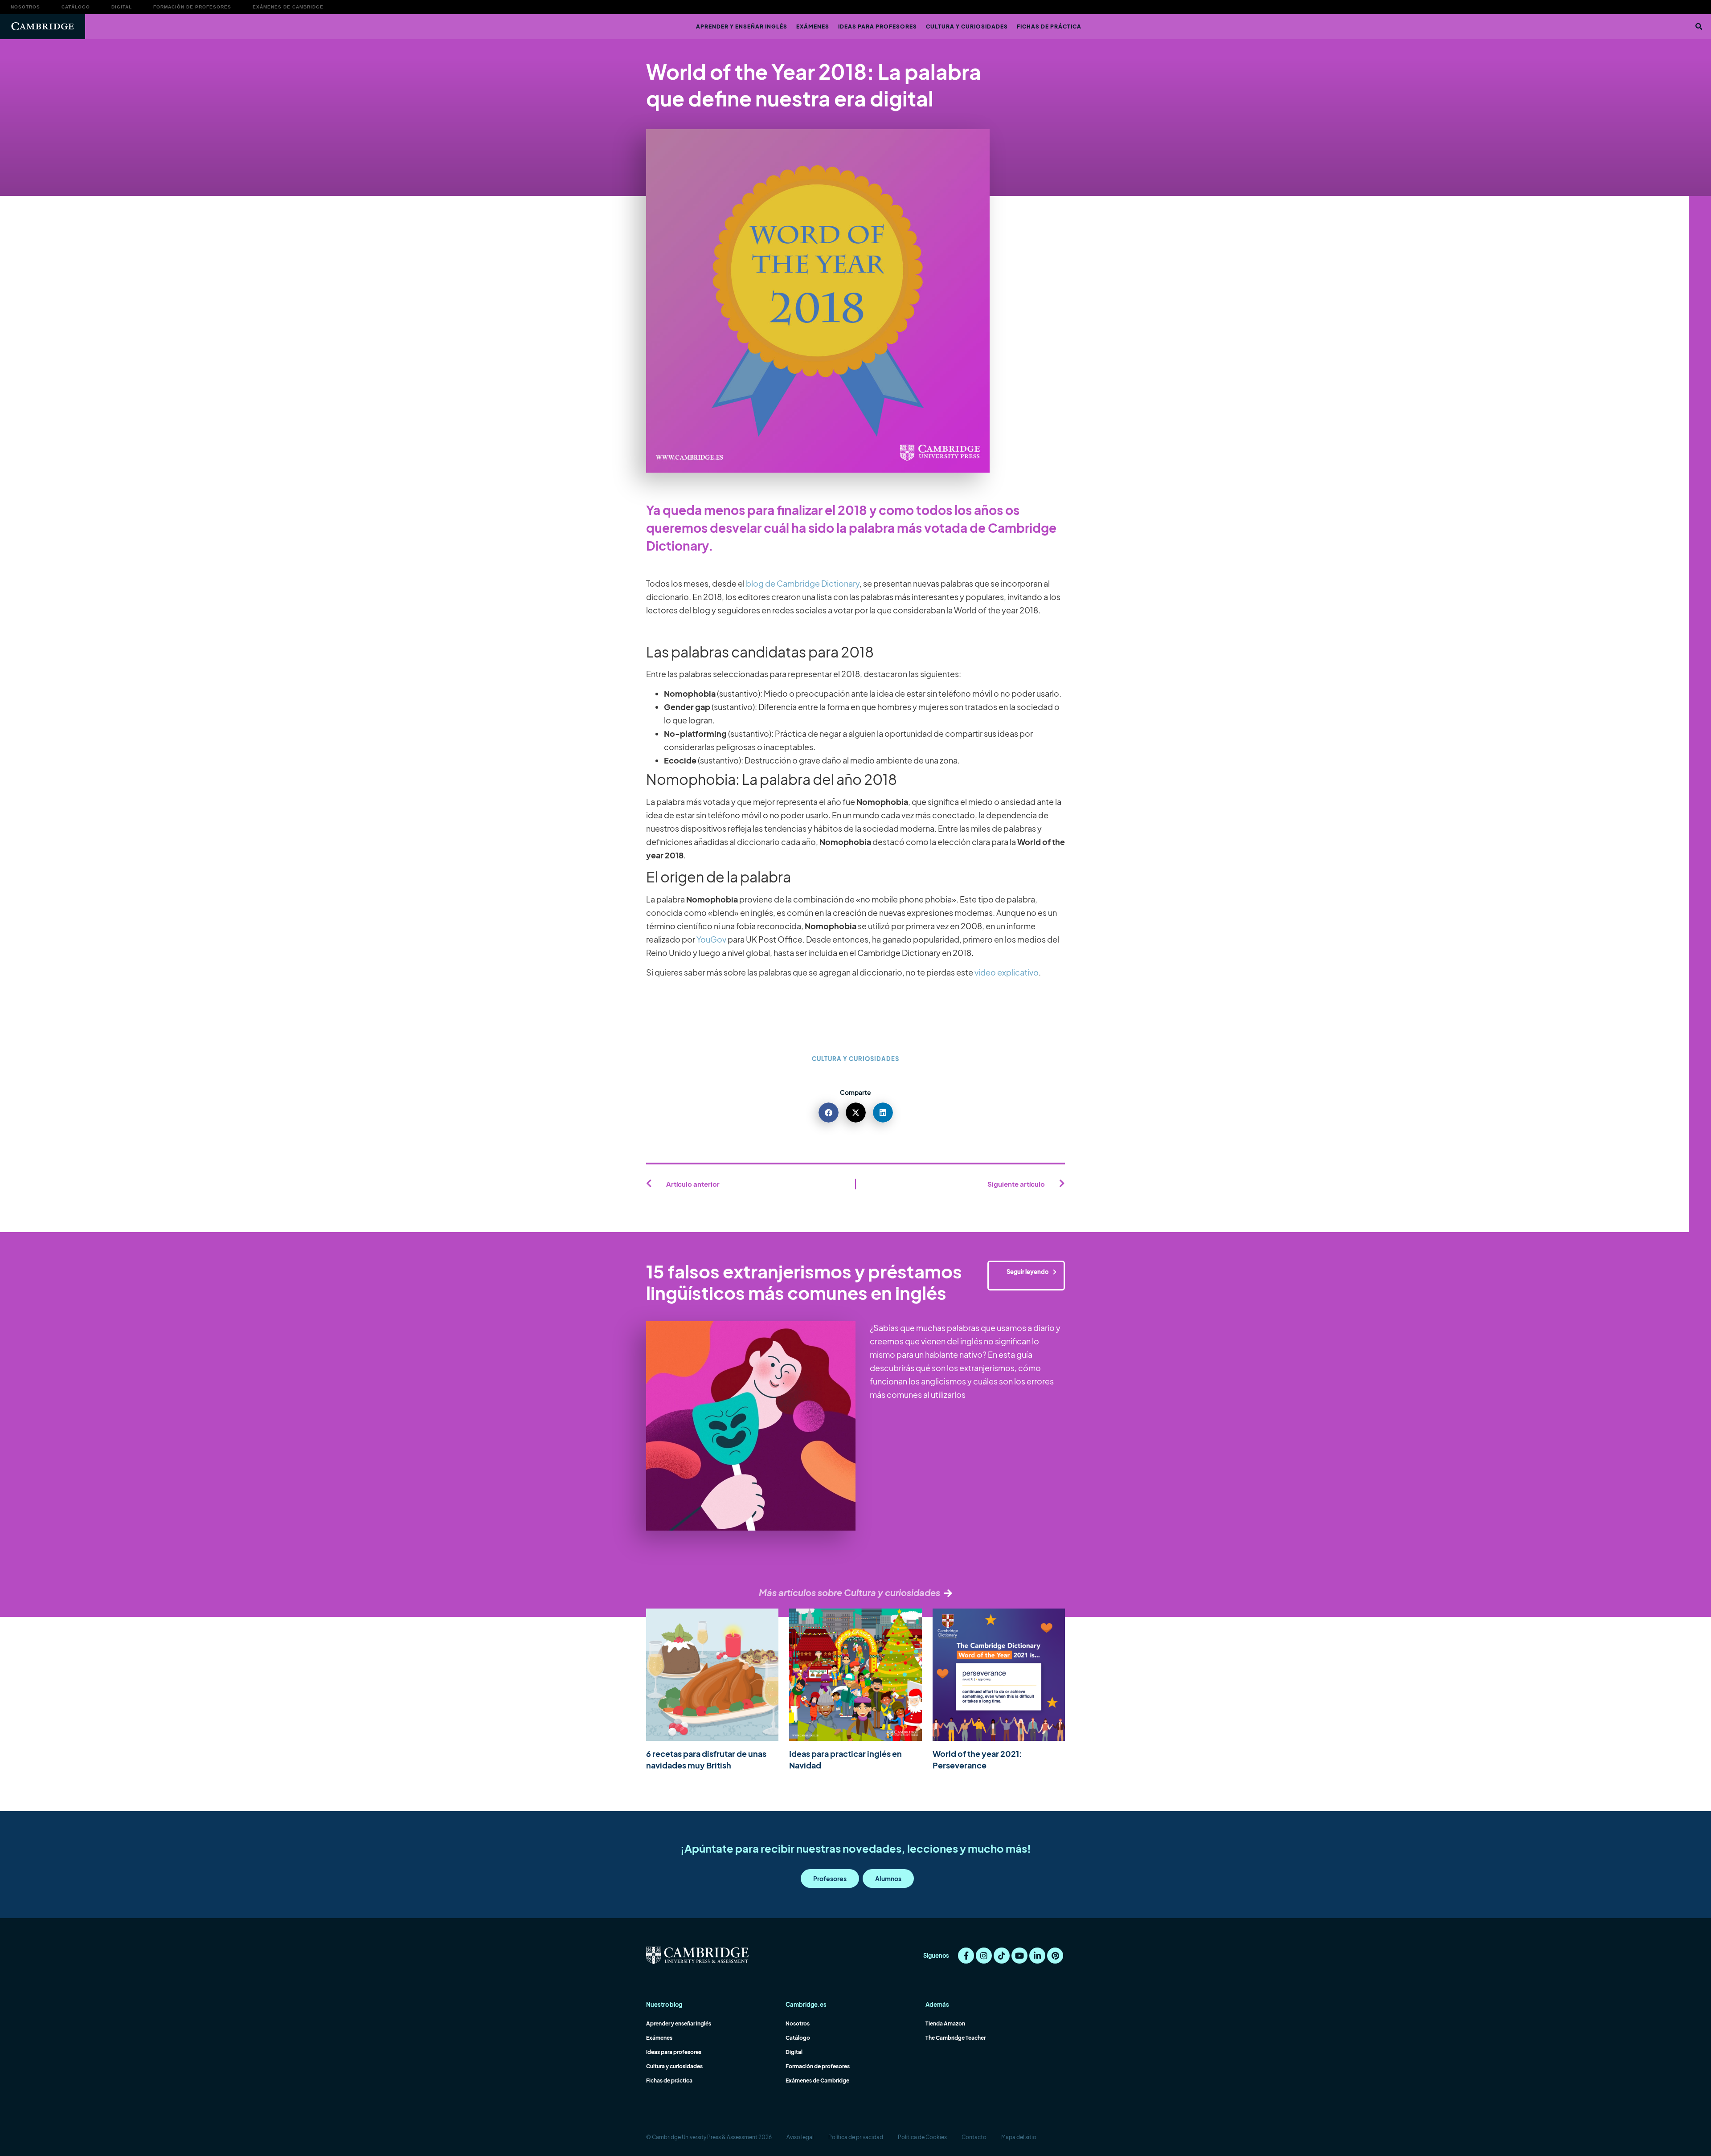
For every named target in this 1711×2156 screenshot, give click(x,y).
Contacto (974, 2137)
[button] (1699, 27)
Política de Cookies (922, 2137)
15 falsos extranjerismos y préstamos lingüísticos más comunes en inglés (804, 1282)
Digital (122, 7)
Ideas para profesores (878, 27)
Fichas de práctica (1049, 27)
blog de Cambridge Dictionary (803, 583)
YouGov (711, 939)
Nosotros (25, 7)
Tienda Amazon (945, 2023)
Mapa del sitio (1019, 2137)
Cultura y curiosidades (967, 27)
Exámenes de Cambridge (288, 7)
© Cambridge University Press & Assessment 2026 (709, 2137)
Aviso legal (800, 2137)
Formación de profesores (192, 7)
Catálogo (76, 7)
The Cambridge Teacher (956, 2038)
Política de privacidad (856, 2137)
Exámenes (813, 27)
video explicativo (1007, 972)
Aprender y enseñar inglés (742, 27)
